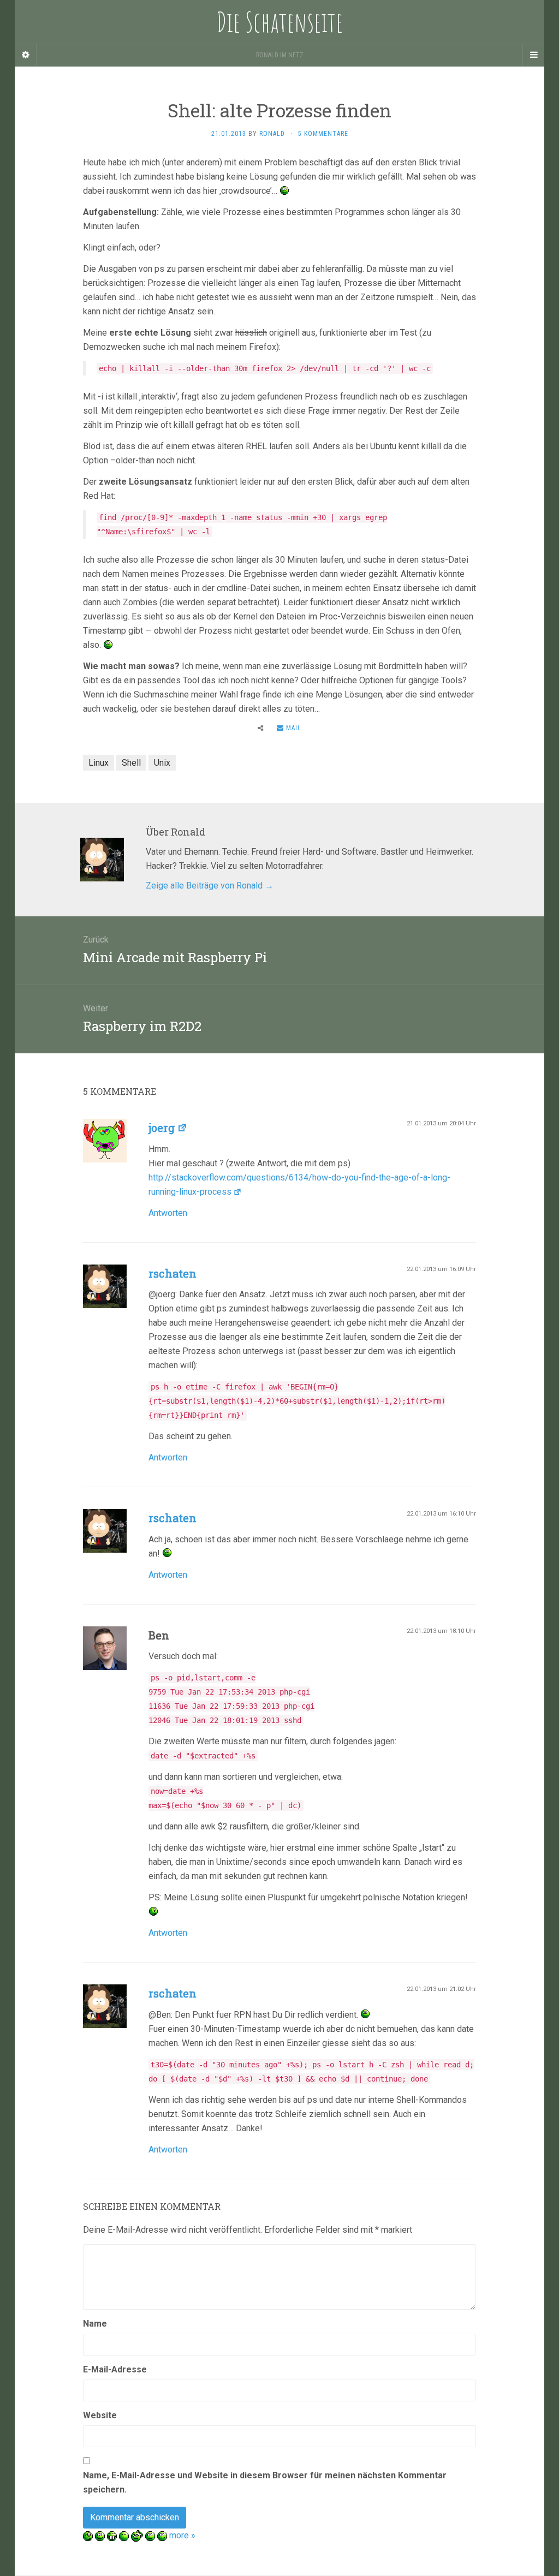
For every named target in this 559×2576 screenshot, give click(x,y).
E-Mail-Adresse (115, 2369)
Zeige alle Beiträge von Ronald (210, 885)
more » (182, 2535)
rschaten (173, 1273)
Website (100, 2415)
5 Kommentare (323, 134)
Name (95, 2324)
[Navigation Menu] (533, 55)
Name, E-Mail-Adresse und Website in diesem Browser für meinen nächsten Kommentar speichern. (265, 2482)
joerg (162, 1128)
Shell (131, 763)
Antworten (168, 1213)
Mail (293, 728)
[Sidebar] (26, 55)
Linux (99, 763)
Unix (162, 763)
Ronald (272, 134)
